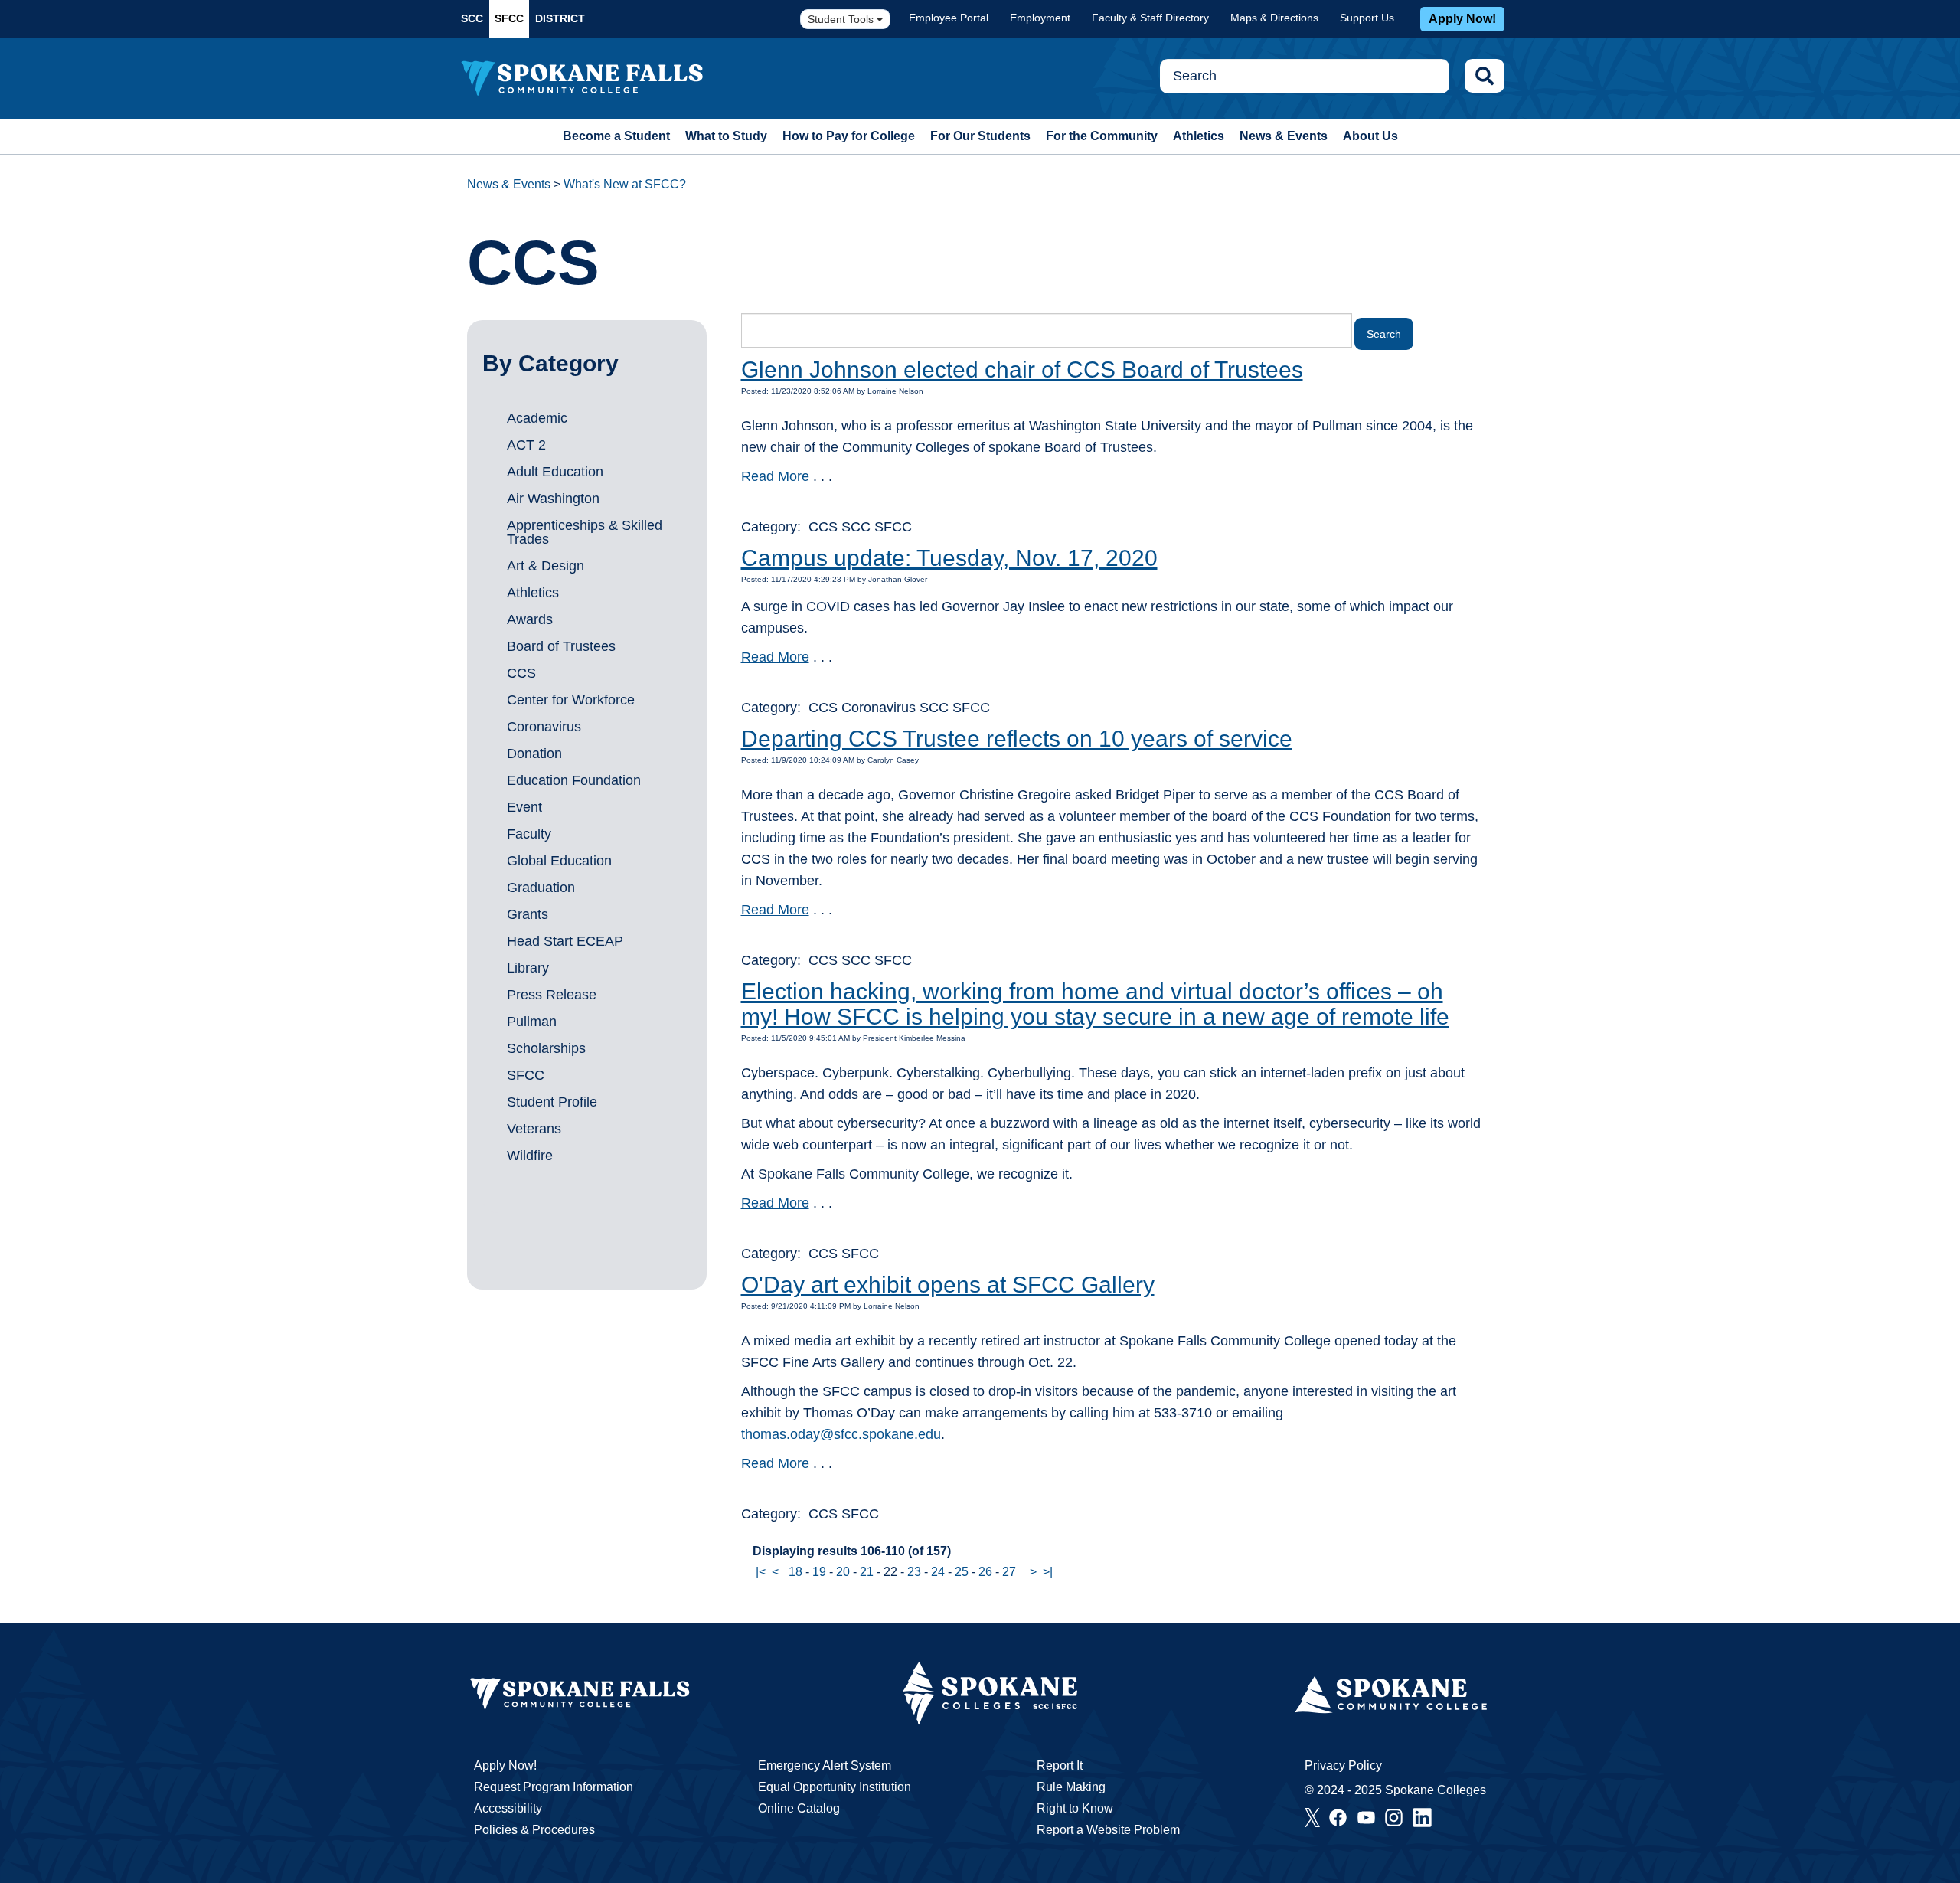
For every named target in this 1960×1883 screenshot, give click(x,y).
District (560, 18)
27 (1009, 1572)
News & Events (1284, 136)
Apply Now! (1462, 19)
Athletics (1199, 136)
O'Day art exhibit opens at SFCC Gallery (948, 1285)
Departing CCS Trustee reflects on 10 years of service (1017, 739)
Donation (534, 754)
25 (962, 1572)
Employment (1040, 18)
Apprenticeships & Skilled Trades (585, 532)
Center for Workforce (571, 700)
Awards (530, 619)
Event (524, 807)
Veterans (534, 1129)
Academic (537, 418)
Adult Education (555, 472)
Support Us (1367, 18)
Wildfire (530, 1156)
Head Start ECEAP (565, 941)
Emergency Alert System (825, 1765)
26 (985, 1572)
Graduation (541, 888)
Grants (528, 914)
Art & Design (546, 566)
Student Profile (552, 1102)
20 (843, 1572)
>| (1048, 1572)
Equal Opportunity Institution (835, 1787)
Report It (1060, 1765)
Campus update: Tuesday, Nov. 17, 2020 (949, 558)
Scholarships (546, 1048)
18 (795, 1572)
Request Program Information (554, 1787)
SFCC (509, 18)
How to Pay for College (849, 136)
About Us (1370, 136)
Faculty (529, 834)
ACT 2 (526, 445)
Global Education (559, 861)
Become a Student (616, 136)
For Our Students (980, 136)
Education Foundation (574, 780)
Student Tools (842, 19)
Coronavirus (544, 727)
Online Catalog (799, 1808)
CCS (521, 673)
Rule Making (1071, 1787)
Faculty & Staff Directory (1150, 18)
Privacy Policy (1343, 1765)
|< (761, 1572)
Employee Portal (949, 18)
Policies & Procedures (534, 1830)
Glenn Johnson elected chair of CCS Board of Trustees (1022, 369)
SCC (472, 18)
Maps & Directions (1274, 18)
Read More (775, 476)
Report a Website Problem (1108, 1830)
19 (819, 1572)
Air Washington (553, 499)
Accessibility (508, 1808)
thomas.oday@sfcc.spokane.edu (841, 1434)
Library (528, 968)
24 (938, 1572)
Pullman (532, 1022)
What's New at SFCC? (625, 184)
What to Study (726, 136)
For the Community (1102, 136)
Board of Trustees (561, 646)
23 (914, 1572)
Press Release (552, 995)
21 (867, 1572)
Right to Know (1075, 1808)
